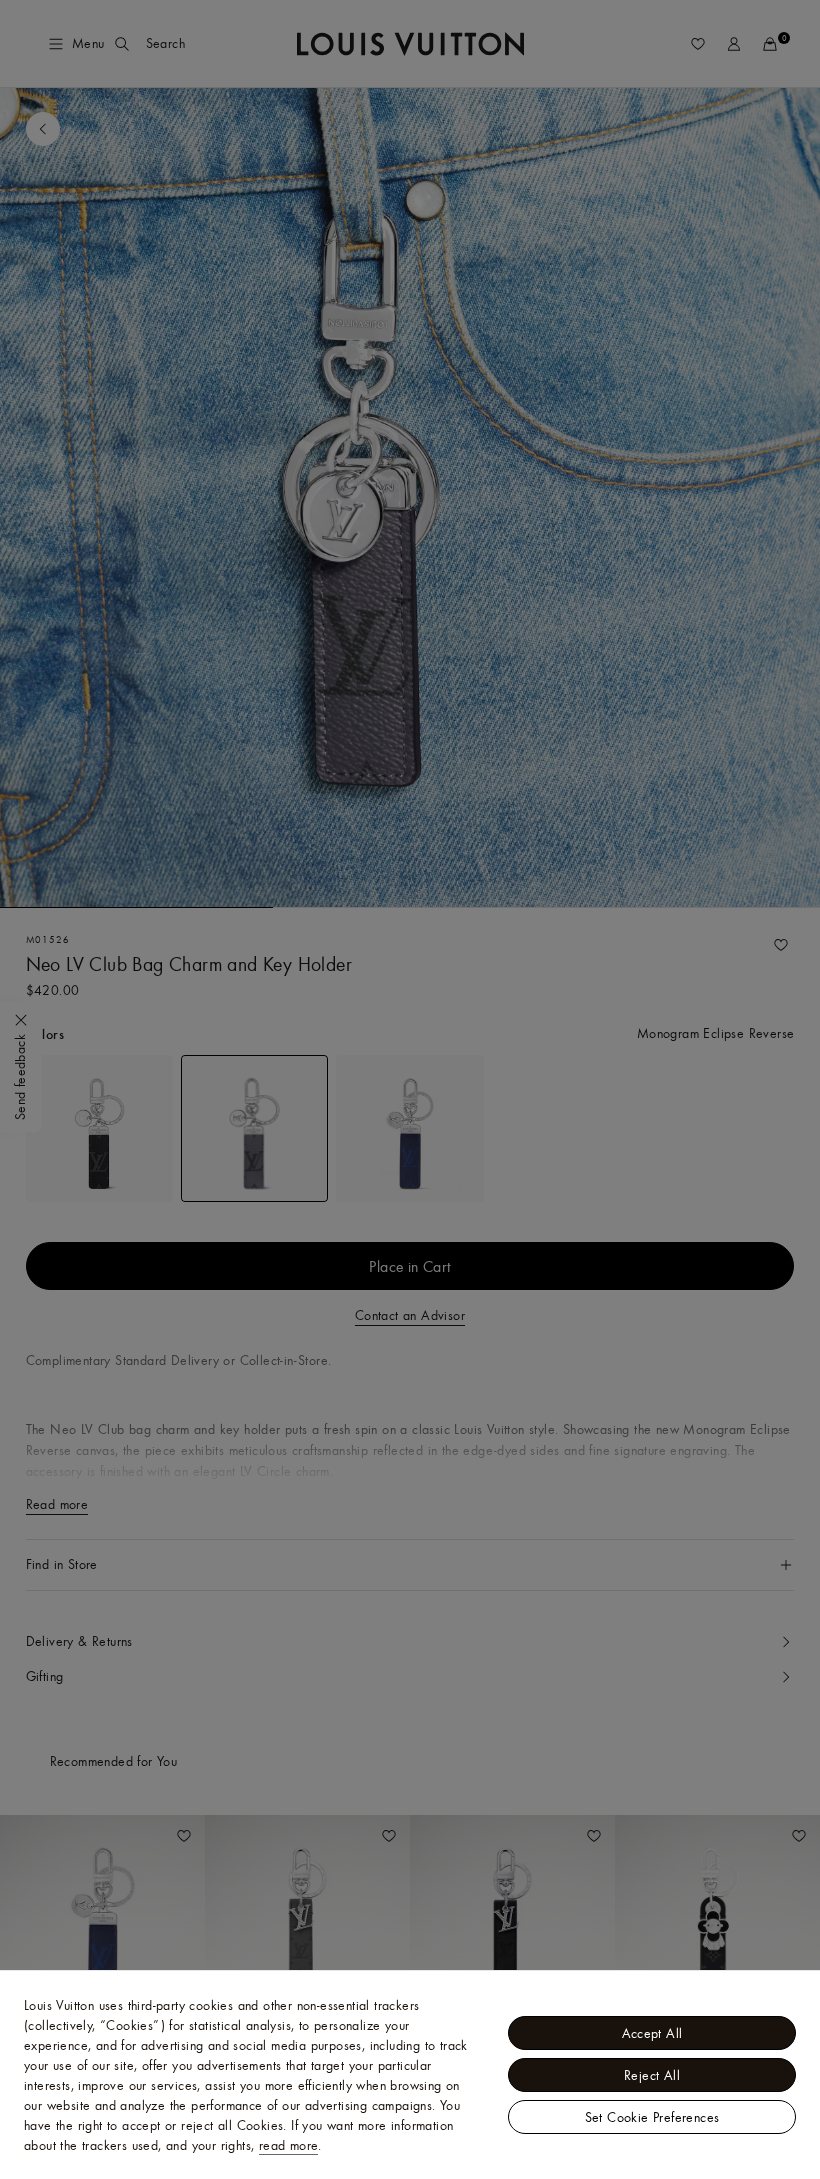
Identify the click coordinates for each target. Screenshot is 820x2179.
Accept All (652, 2033)
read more (289, 2145)
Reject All (652, 2075)
